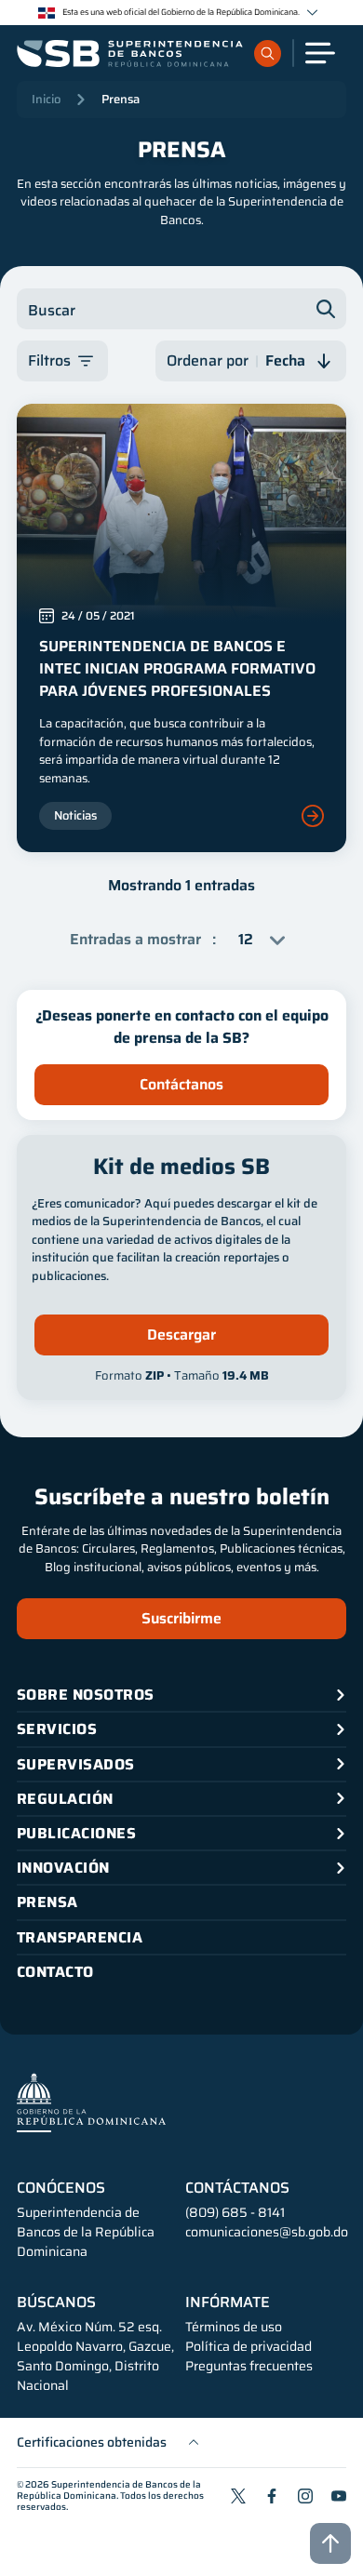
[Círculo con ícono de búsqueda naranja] (268, 53)
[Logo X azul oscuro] (238, 2496)
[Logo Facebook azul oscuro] (272, 2496)
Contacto (55, 1972)
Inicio (46, 99)
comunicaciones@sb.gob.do (267, 2232)
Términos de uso (234, 2327)
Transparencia (80, 1937)
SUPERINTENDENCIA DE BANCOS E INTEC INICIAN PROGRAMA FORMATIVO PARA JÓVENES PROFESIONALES (177, 668)
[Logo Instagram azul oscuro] (305, 2496)
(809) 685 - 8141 (235, 2212)
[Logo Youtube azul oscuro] (339, 2496)
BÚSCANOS (56, 2302)
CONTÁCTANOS (237, 2188)
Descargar (181, 1335)
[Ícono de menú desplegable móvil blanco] (320, 53)
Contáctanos (181, 1084)
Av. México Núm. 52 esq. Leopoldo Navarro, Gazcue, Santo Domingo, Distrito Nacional (95, 2356)
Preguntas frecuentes (249, 2366)
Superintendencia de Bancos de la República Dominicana (109, 2490)
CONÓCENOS (61, 2188)
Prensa (121, 99)
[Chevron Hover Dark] (312, 13)
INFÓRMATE (228, 2302)
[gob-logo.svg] (91, 2102)
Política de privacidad (249, 2347)
